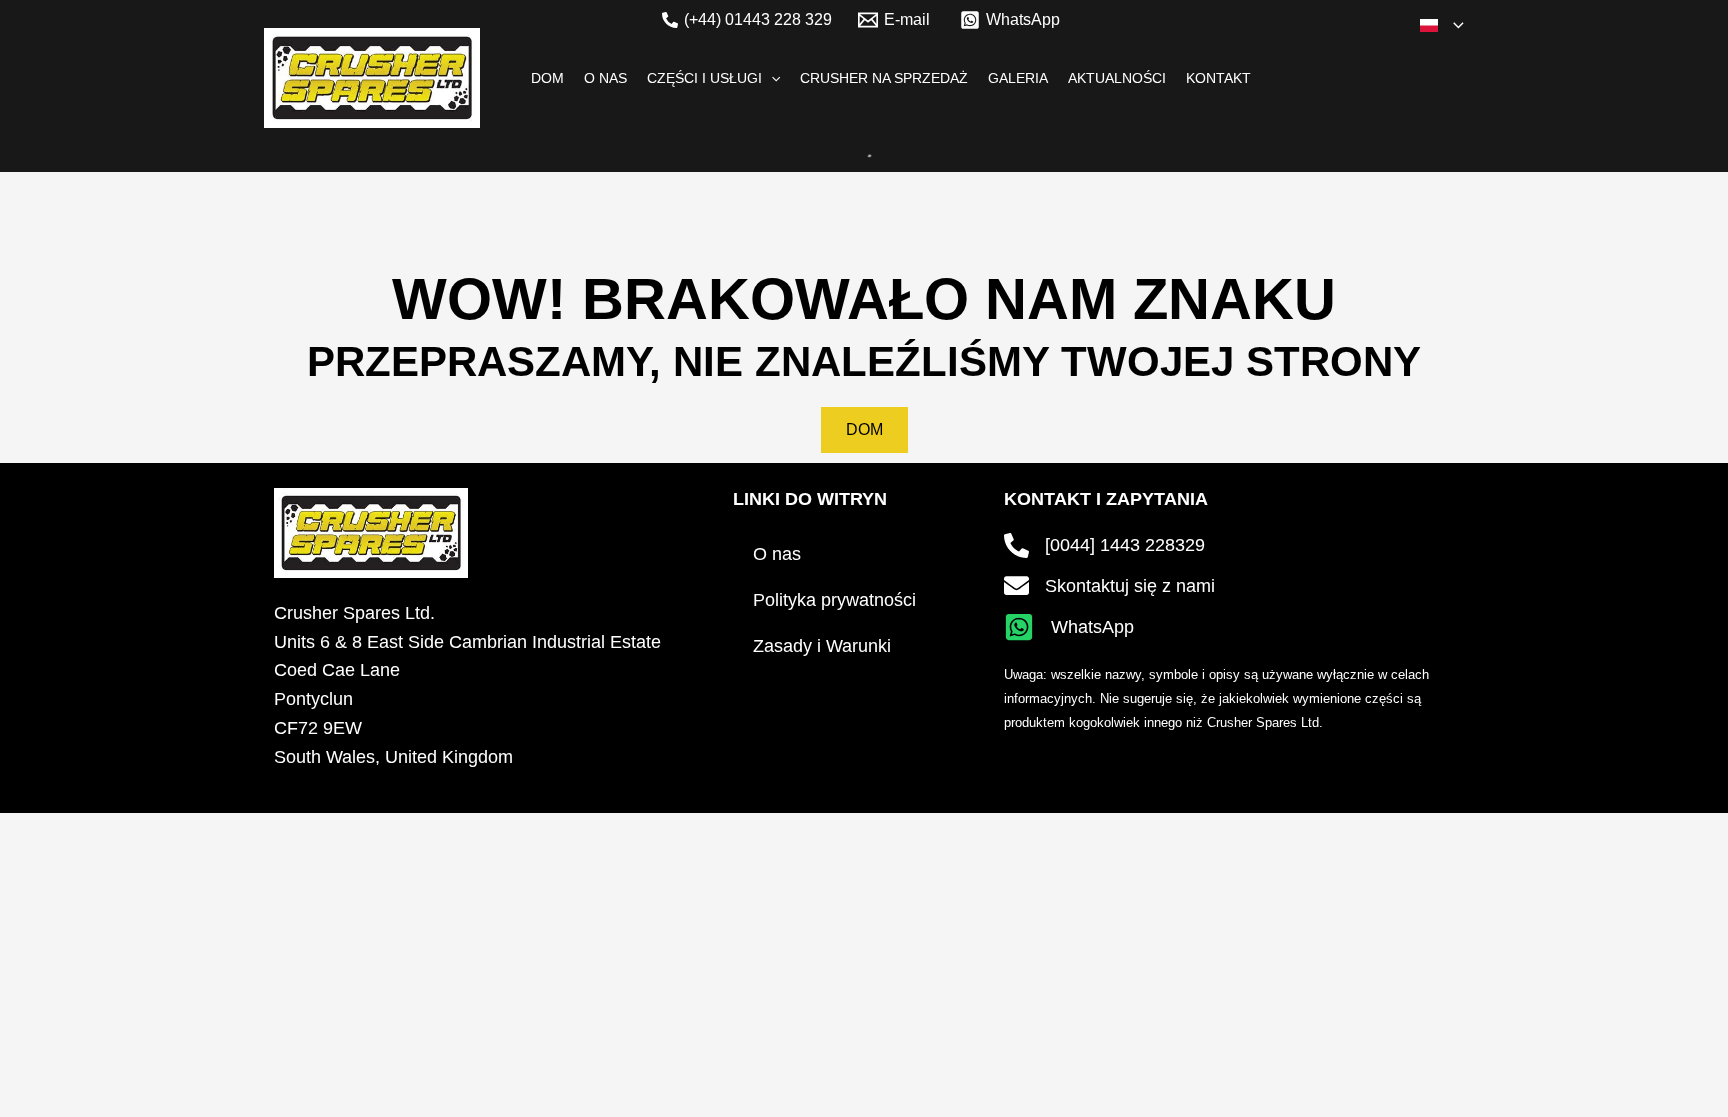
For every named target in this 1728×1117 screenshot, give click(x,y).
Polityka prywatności (834, 600)
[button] (1453, 25)
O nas (777, 554)
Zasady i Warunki (822, 646)
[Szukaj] (849, 147)
